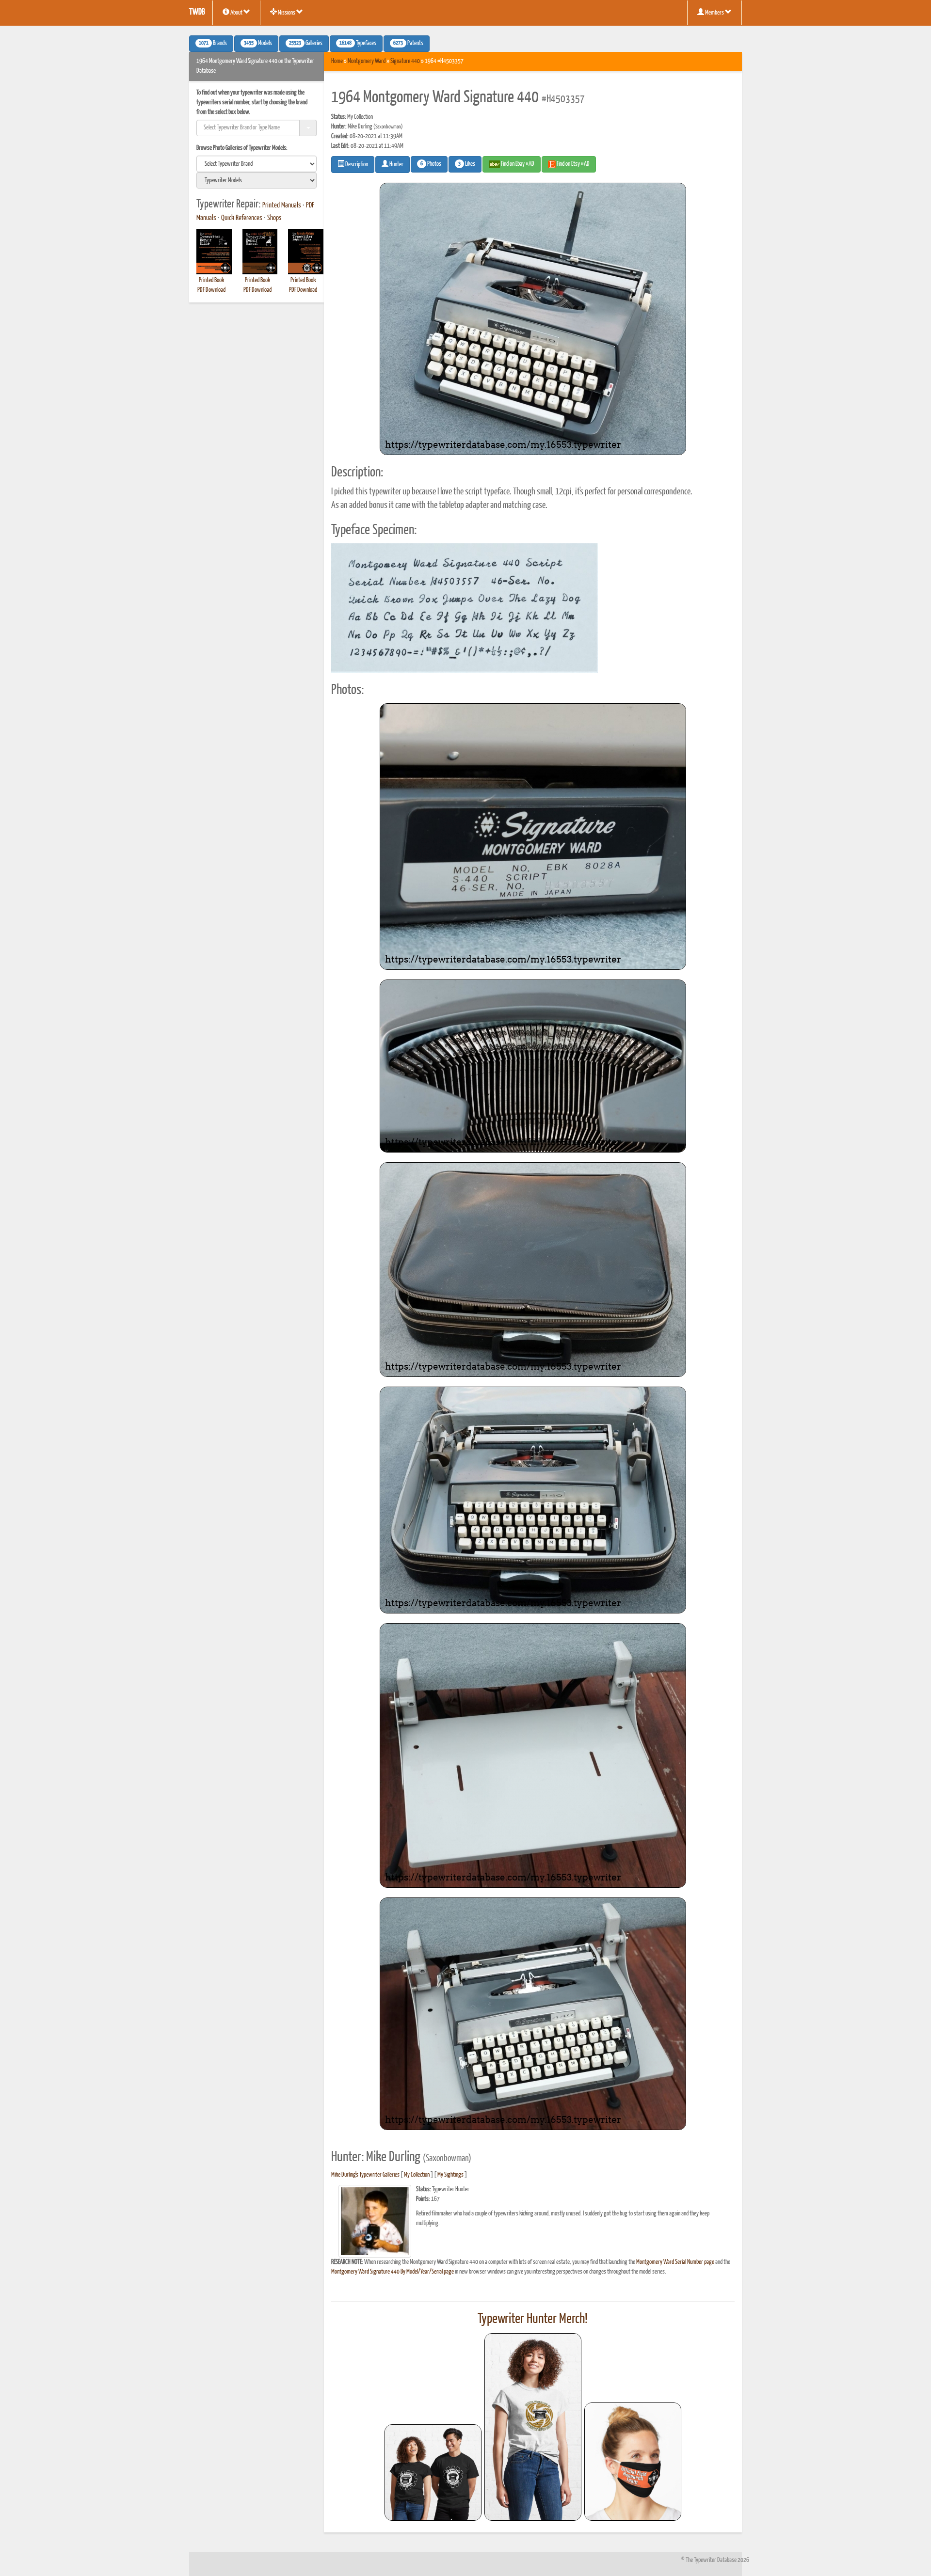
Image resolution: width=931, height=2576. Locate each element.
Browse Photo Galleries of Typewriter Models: (242, 148)
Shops (274, 218)
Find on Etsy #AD (573, 164)
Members (714, 13)
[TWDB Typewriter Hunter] (433, 2473)
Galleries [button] (306, 44)
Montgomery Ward (367, 61)
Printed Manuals (282, 205)
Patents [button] (408, 44)
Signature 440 (405, 61)
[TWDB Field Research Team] (633, 2462)
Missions (287, 13)
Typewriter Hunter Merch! (533, 2319)
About (236, 13)
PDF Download (211, 290)
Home (337, 61)
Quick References (242, 218)
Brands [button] (213, 44)
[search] (257, 164)
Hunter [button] (396, 165)
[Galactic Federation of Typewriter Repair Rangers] (533, 2427)
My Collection (417, 2175)
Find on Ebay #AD (517, 164)
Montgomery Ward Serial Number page (675, 2262)
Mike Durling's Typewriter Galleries (365, 2175)
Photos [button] (431, 164)
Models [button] (258, 44)
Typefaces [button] (358, 44)
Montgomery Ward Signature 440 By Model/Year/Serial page (393, 2272)
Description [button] (356, 165)
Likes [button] (467, 164)
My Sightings (450, 2175)
